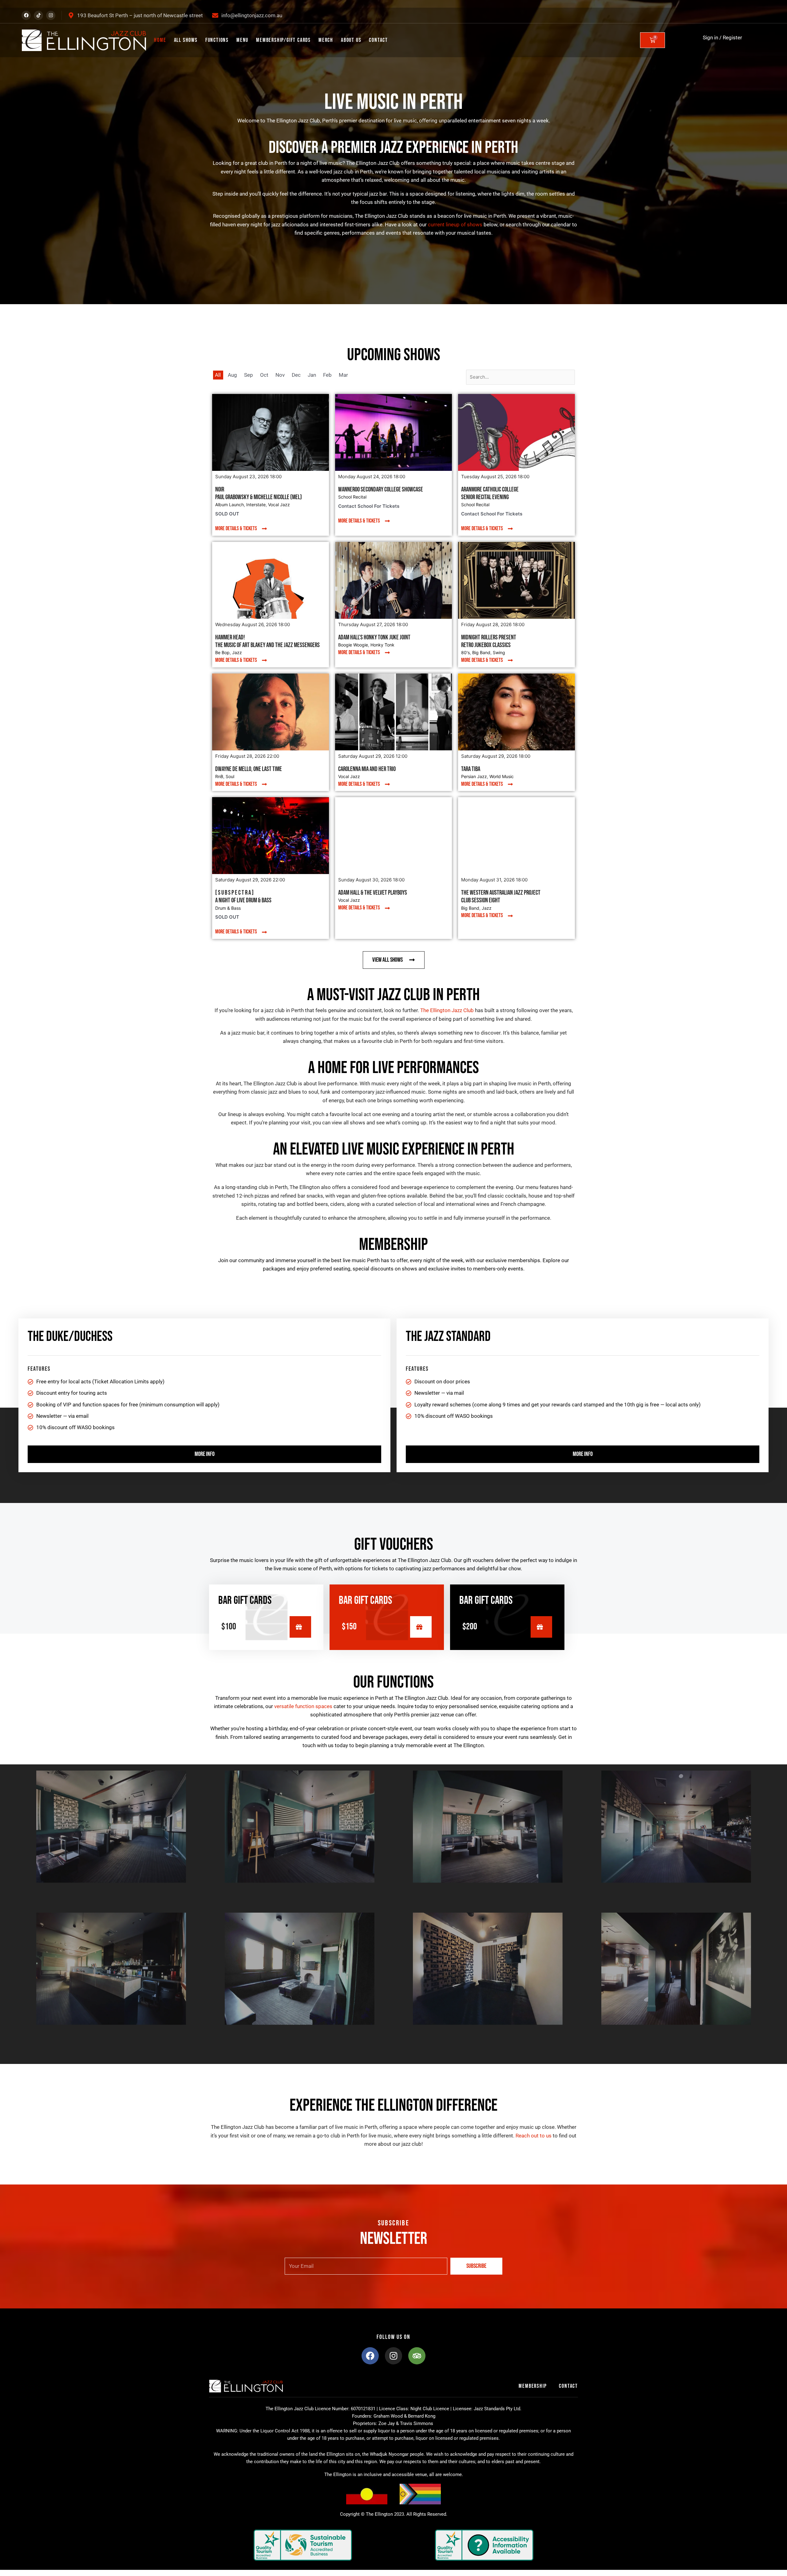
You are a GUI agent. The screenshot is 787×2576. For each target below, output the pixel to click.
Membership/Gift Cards (283, 40)
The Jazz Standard (448, 1337)
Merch (326, 40)
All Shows (186, 40)
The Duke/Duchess (70, 1337)
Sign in (710, 38)
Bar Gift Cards (245, 1601)
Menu (242, 40)
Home (160, 40)
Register (732, 38)
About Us (351, 40)
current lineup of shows (455, 225)
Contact (378, 40)
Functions (217, 40)
